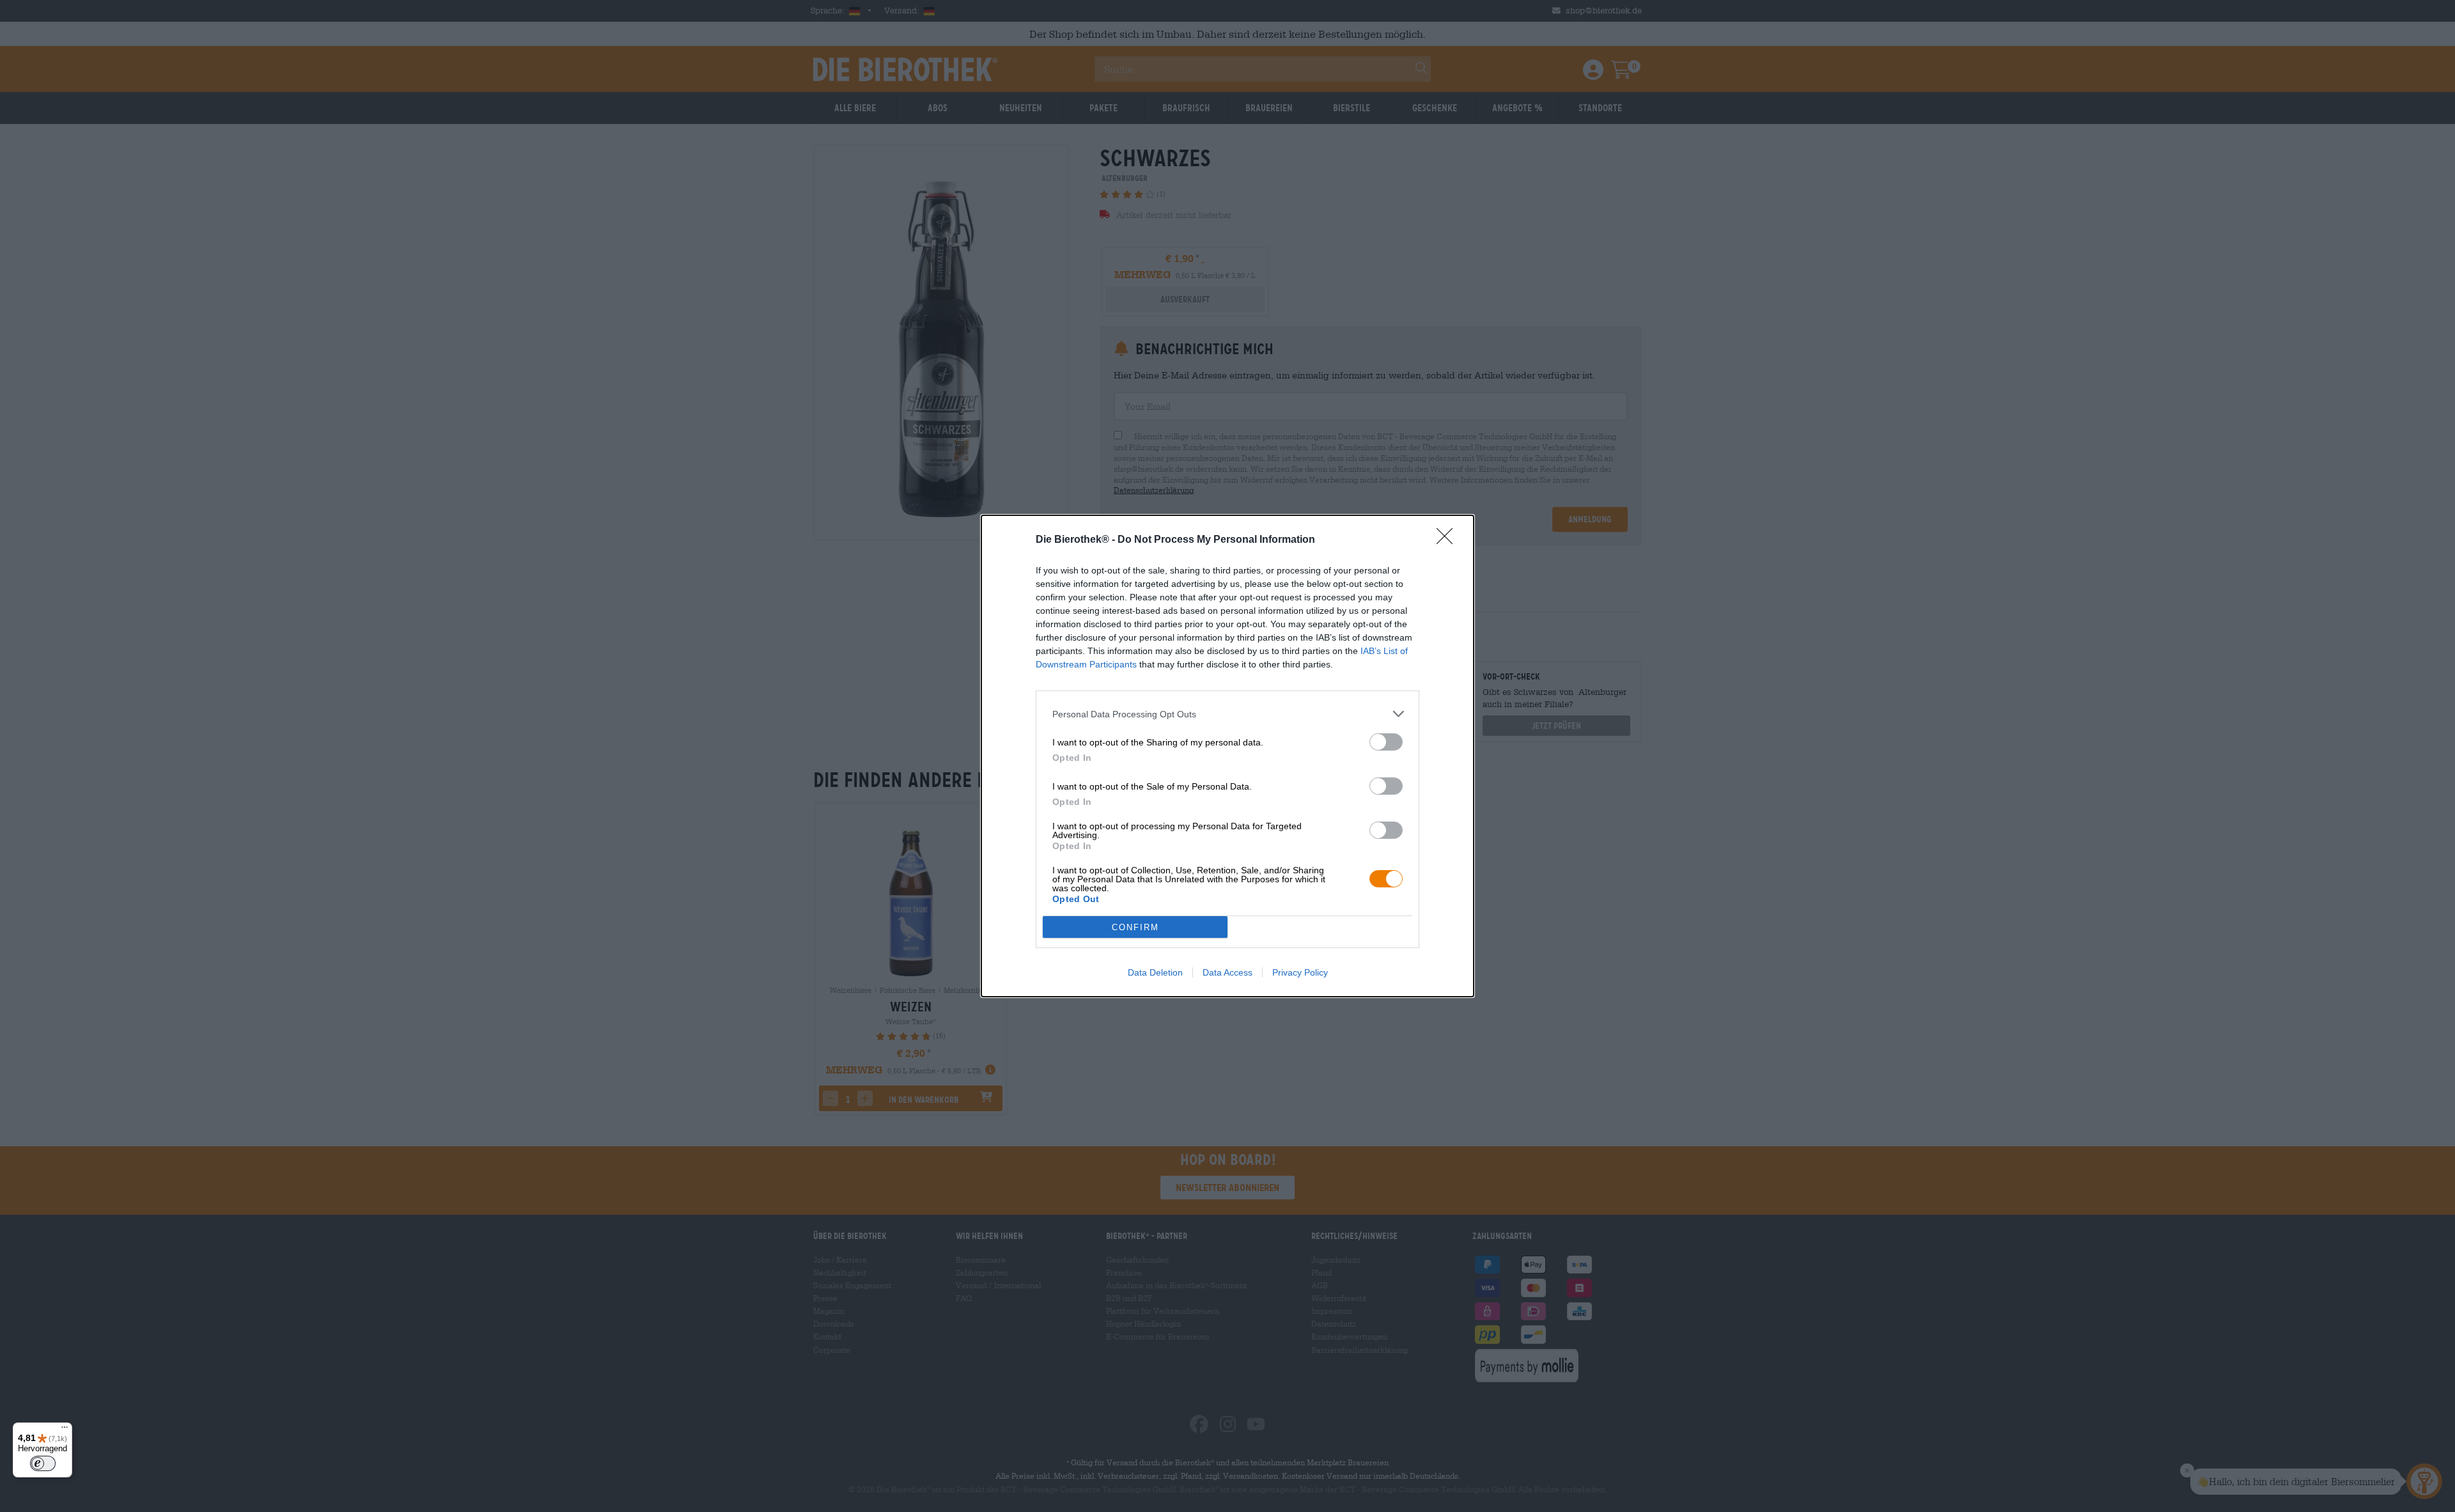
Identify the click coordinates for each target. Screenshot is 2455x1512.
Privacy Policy (1300, 972)
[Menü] (65, 1430)
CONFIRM (1135, 927)
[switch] (1386, 742)
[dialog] (1227, 756)
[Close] (1449, 540)
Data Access (1227, 972)
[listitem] (1227, 714)
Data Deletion (1155, 972)
